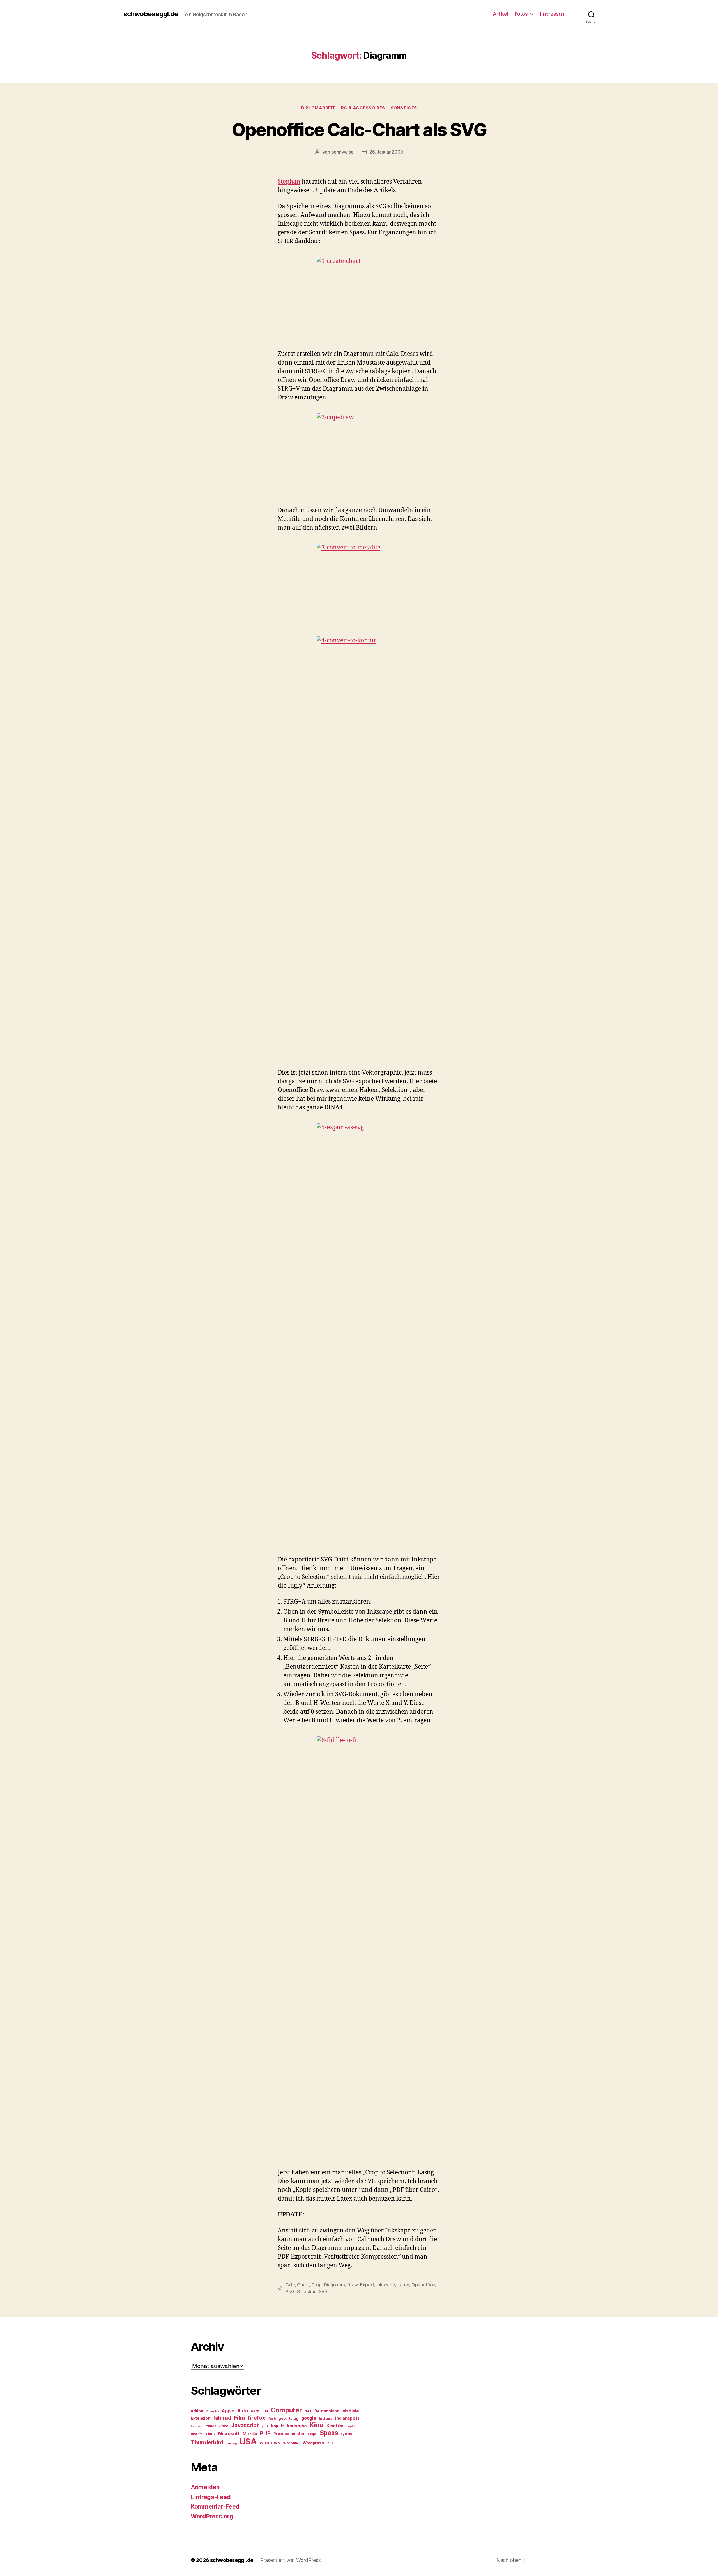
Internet (197, 2426)
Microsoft (229, 2434)
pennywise (342, 152)
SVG (323, 2291)
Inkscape (386, 2285)
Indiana (325, 2418)
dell (308, 2411)
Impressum (553, 14)
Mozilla (250, 2434)
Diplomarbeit (318, 108)
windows (270, 2443)
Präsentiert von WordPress (290, 2560)
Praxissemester (289, 2434)
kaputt (278, 2426)
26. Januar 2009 (386, 152)
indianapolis (348, 2418)
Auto (243, 2411)
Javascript (245, 2425)
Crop (317, 2285)
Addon (197, 2411)
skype (312, 2434)
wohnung (291, 2443)
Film (239, 2418)
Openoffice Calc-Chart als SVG (359, 130)
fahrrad (222, 2418)
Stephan (289, 182)
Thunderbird (207, 2442)
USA (248, 2441)
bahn (255, 2411)
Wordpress (313, 2443)
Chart (303, 2285)
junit (265, 2426)
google (309, 2418)
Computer (286, 2410)
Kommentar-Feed (215, 2507)
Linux (211, 2434)
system (346, 2434)
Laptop (351, 2426)
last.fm (197, 2434)
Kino (317, 2425)
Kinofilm (335, 2426)
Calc (290, 2285)
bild (265, 2411)
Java (224, 2426)
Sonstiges (404, 108)
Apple (228, 2411)
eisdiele (351, 2411)
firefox (257, 2418)
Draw (352, 2285)
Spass (329, 2433)
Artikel (500, 14)
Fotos (521, 14)
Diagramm (334, 2285)
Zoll (330, 2443)
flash (272, 2419)
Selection (307, 2291)
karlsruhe (297, 2426)
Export (367, 2285)
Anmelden (205, 2487)
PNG (290, 2291)
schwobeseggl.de (151, 14)
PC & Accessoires (363, 108)
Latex (403, 2285)
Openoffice (423, 2285)
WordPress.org (212, 2516)
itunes (211, 2426)
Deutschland (327, 2411)
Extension (201, 2418)
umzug (232, 2443)
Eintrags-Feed (211, 2497)
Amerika (212, 2411)
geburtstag (288, 2418)
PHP (265, 2433)
